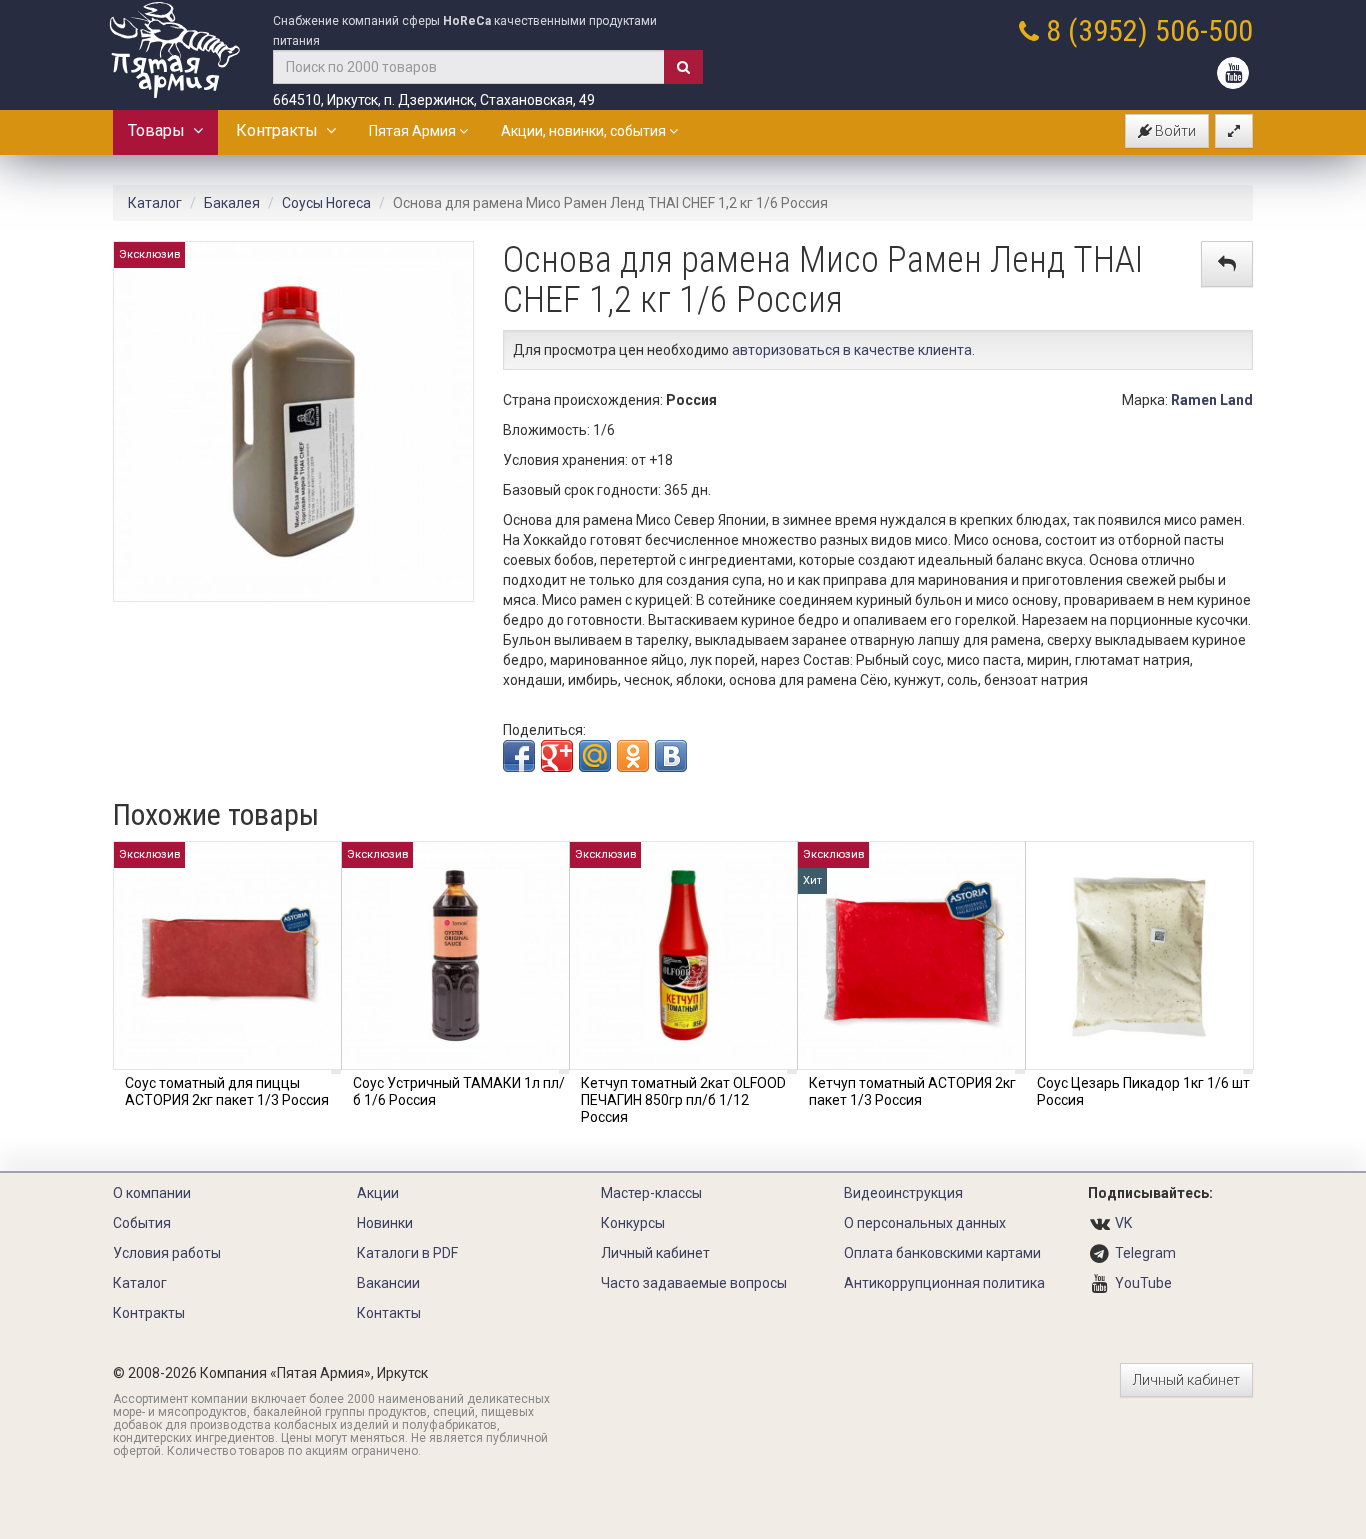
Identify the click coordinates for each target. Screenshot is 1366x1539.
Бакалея (232, 203)
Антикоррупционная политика (944, 1283)
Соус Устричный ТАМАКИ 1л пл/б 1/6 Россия (459, 1091)
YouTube (1143, 1283)
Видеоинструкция (903, 1193)
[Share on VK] (671, 756)
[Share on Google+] (557, 756)
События (142, 1223)
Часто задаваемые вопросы (694, 1283)
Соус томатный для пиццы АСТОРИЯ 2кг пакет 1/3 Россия (227, 1091)
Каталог (155, 203)
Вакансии (388, 1283)
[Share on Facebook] (519, 756)
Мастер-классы (651, 1193)
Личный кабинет (655, 1253)
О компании (152, 1193)
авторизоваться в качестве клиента (852, 350)
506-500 (1204, 30)
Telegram (1145, 1253)
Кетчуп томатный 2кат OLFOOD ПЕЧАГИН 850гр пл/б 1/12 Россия (683, 1100)
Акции (378, 1193)
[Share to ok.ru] (633, 756)
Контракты (281, 130)
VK (1123, 1223)
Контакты (389, 1313)
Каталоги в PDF (407, 1253)
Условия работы (167, 1253)
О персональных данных (925, 1223)
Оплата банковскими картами (942, 1253)
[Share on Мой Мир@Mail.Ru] (595, 756)
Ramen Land (1212, 400)
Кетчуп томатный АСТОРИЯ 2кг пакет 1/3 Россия (912, 1091)
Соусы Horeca (326, 203)
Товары (160, 130)
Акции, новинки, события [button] (585, 131)
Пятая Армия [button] (414, 131)
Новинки (385, 1223)
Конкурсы (633, 1223)
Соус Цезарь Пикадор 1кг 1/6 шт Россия (1143, 1091)
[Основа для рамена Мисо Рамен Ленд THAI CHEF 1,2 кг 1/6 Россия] (293, 420)
